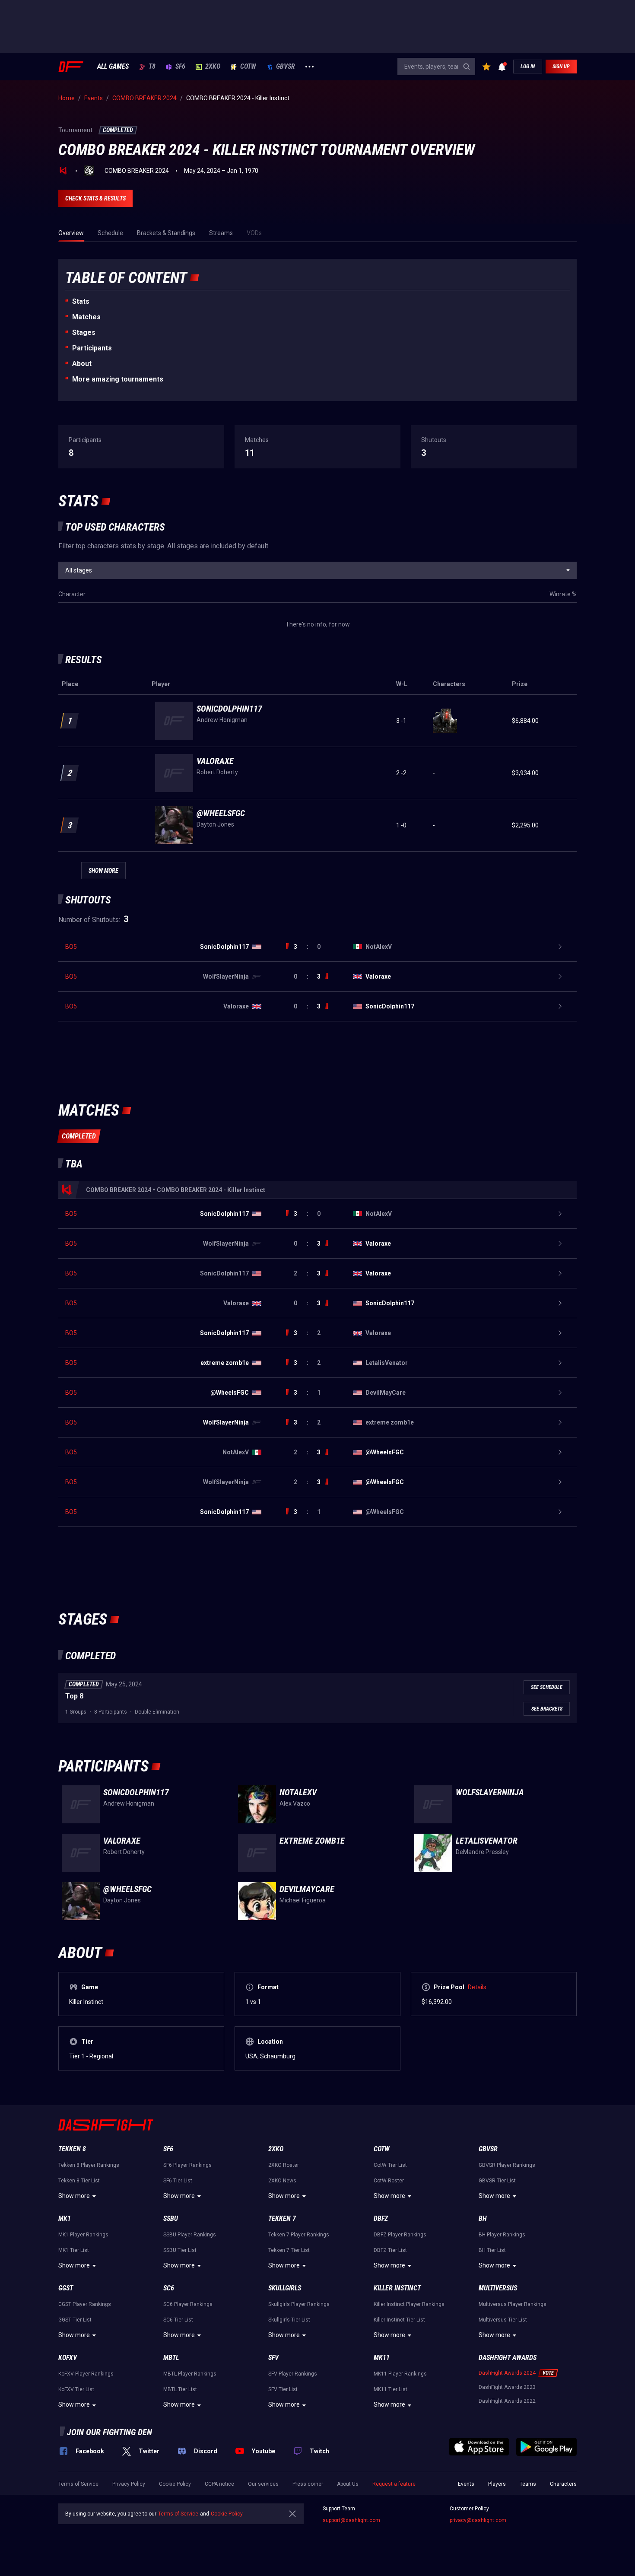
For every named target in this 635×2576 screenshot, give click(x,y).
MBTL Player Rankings (190, 2374)
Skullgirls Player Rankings (299, 2304)
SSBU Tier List (180, 2250)
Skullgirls (285, 2288)
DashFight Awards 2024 (507, 2373)
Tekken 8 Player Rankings (89, 2165)
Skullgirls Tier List (289, 2320)
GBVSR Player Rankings (507, 2165)
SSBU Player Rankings (190, 2235)
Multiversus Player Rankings (513, 2304)
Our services (263, 2484)
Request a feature (394, 2484)
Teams (528, 2484)
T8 (152, 67)
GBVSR (286, 67)
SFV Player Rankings (293, 2374)
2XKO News (282, 2181)
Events (466, 2484)
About (82, 364)
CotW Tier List (390, 2165)
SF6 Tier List (178, 2181)
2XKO (213, 67)
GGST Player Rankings (85, 2304)
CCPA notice (219, 2484)
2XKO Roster (284, 2165)
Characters (563, 2484)
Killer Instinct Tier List (399, 2320)
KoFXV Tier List (76, 2389)
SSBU (171, 2218)
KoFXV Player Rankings (86, 2374)
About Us (348, 2484)
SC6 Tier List (178, 2320)
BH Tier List (492, 2250)
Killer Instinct (397, 2288)
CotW (248, 67)
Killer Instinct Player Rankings (409, 2304)
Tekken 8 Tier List (79, 2181)
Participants (92, 348)
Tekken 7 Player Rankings (299, 2235)
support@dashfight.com (351, 2520)
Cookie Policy (175, 2484)
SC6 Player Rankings (188, 2304)
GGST (66, 2288)
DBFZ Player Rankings (400, 2235)
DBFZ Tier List (390, 2250)
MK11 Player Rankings (400, 2374)
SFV (273, 2358)
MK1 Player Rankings (83, 2235)
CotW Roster (389, 2181)
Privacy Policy (129, 2484)
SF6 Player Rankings (187, 2165)
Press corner (308, 2484)
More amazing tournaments (118, 379)
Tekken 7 (282, 2218)
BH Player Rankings (502, 2235)
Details (477, 1987)
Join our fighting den (110, 2432)
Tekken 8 (72, 2149)
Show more (74, 2196)
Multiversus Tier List (503, 2320)
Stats (81, 301)
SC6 (169, 2288)
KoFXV (68, 2358)
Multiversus (498, 2288)
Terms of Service (78, 2484)
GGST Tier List (75, 2320)
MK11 (382, 2358)
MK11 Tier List (391, 2389)
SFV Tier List (283, 2389)
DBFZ (381, 2218)
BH (483, 2218)
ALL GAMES (113, 67)
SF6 (180, 67)
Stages (84, 332)
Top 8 (74, 1696)
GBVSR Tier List (497, 2181)
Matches (86, 317)
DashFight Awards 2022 (507, 2401)
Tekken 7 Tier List (289, 2250)
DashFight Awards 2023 (507, 2387)
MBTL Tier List (180, 2389)
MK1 (65, 2218)
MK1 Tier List (74, 2250)
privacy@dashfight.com (478, 2520)
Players (497, 2484)
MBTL (171, 2358)
